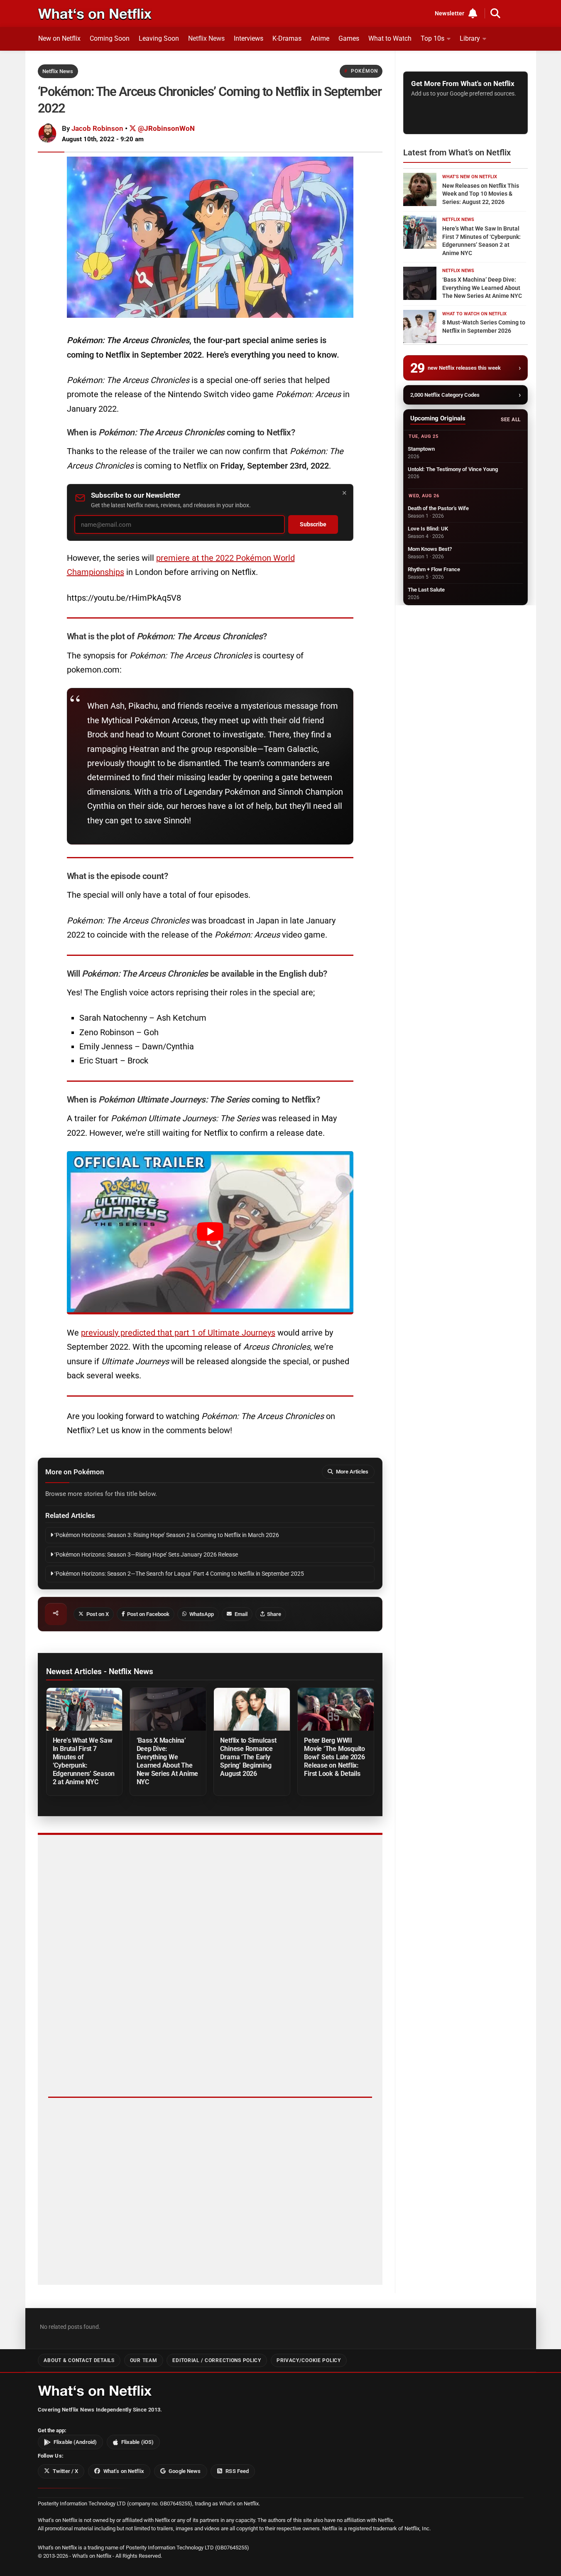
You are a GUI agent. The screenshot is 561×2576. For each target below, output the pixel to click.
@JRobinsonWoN (165, 128)
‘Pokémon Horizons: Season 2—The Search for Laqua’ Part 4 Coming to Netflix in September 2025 (179, 1574)
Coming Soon (110, 38)
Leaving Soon (159, 38)
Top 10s (432, 38)
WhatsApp (202, 1614)
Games (349, 38)
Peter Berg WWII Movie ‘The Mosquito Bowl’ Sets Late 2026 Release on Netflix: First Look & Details (334, 1757)
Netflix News (206, 38)
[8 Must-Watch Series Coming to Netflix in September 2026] (420, 327)
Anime (320, 38)
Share (274, 1614)
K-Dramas (287, 38)
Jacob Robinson (97, 128)
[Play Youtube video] (210, 1232)
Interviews (249, 38)
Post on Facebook (148, 1614)
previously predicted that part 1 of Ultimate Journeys (178, 1333)
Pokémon (364, 71)
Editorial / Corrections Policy (217, 2360)
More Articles (352, 1472)
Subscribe (313, 524)
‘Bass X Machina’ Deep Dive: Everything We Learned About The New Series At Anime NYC (168, 1761)
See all (511, 420)
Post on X (98, 1614)
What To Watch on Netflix (474, 314)
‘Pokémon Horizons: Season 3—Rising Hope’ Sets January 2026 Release (146, 1555)
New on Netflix (59, 38)
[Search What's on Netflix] (495, 13)
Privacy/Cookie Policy (309, 2360)
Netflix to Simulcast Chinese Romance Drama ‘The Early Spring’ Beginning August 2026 (248, 1757)
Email (241, 1614)
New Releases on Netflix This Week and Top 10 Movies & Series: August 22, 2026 (481, 194)
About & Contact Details (79, 2360)
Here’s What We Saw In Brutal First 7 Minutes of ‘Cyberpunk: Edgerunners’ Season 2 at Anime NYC (84, 1761)
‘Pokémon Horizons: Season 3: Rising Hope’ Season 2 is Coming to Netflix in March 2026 (166, 1535)
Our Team (144, 2360)
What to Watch (390, 38)
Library (470, 38)
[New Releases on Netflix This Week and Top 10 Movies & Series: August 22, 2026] (420, 189)
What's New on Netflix (470, 177)
